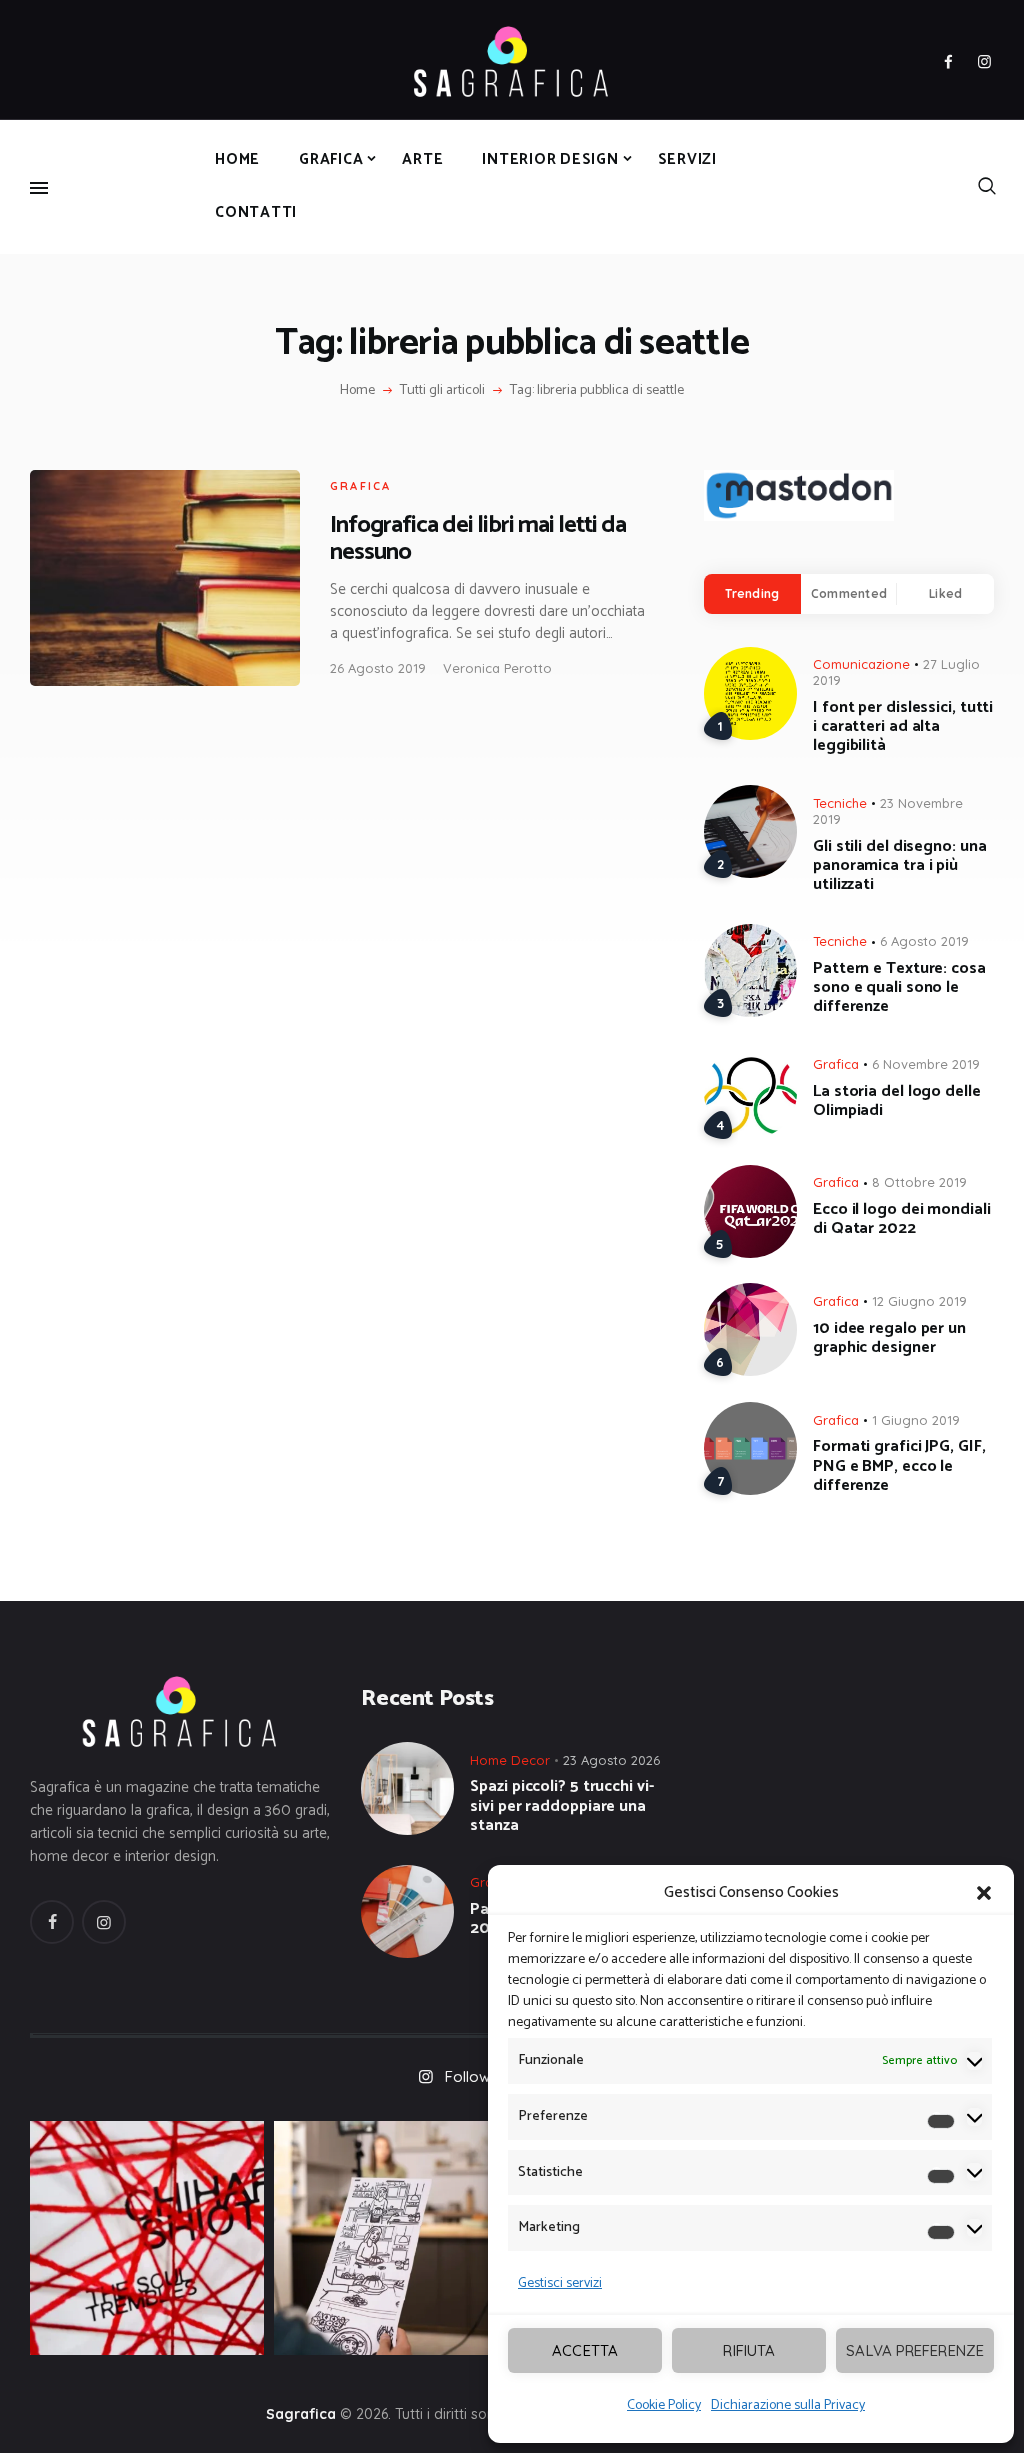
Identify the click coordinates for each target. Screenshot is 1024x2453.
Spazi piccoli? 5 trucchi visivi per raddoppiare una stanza (561, 1806)
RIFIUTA (749, 2350)
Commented (849, 593)
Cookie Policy (664, 2405)
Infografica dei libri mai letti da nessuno (478, 539)
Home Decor (510, 1760)
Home (357, 391)
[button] (984, 1893)
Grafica (360, 486)
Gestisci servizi (560, 2283)
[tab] (752, 594)
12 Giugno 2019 (919, 1301)
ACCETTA (585, 2350)
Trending (752, 593)
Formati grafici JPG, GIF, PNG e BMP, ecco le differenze (899, 1466)
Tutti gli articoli (442, 390)
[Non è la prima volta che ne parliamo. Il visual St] (391, 2238)
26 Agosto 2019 (378, 668)
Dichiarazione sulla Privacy (788, 2405)
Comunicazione (861, 664)
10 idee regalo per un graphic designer (889, 1338)
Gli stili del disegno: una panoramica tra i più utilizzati (899, 866)
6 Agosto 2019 (924, 941)
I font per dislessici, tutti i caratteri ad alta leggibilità (903, 727)
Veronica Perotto (497, 668)
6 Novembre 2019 (926, 1064)
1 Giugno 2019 (916, 1420)
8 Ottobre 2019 (919, 1182)
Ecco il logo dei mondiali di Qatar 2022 (902, 1219)
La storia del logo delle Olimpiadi (897, 1101)
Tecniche (840, 803)
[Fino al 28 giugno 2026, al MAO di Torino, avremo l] (147, 2238)
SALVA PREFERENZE (915, 2350)
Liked (945, 593)
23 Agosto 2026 (611, 1760)
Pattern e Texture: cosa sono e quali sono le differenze (899, 988)
